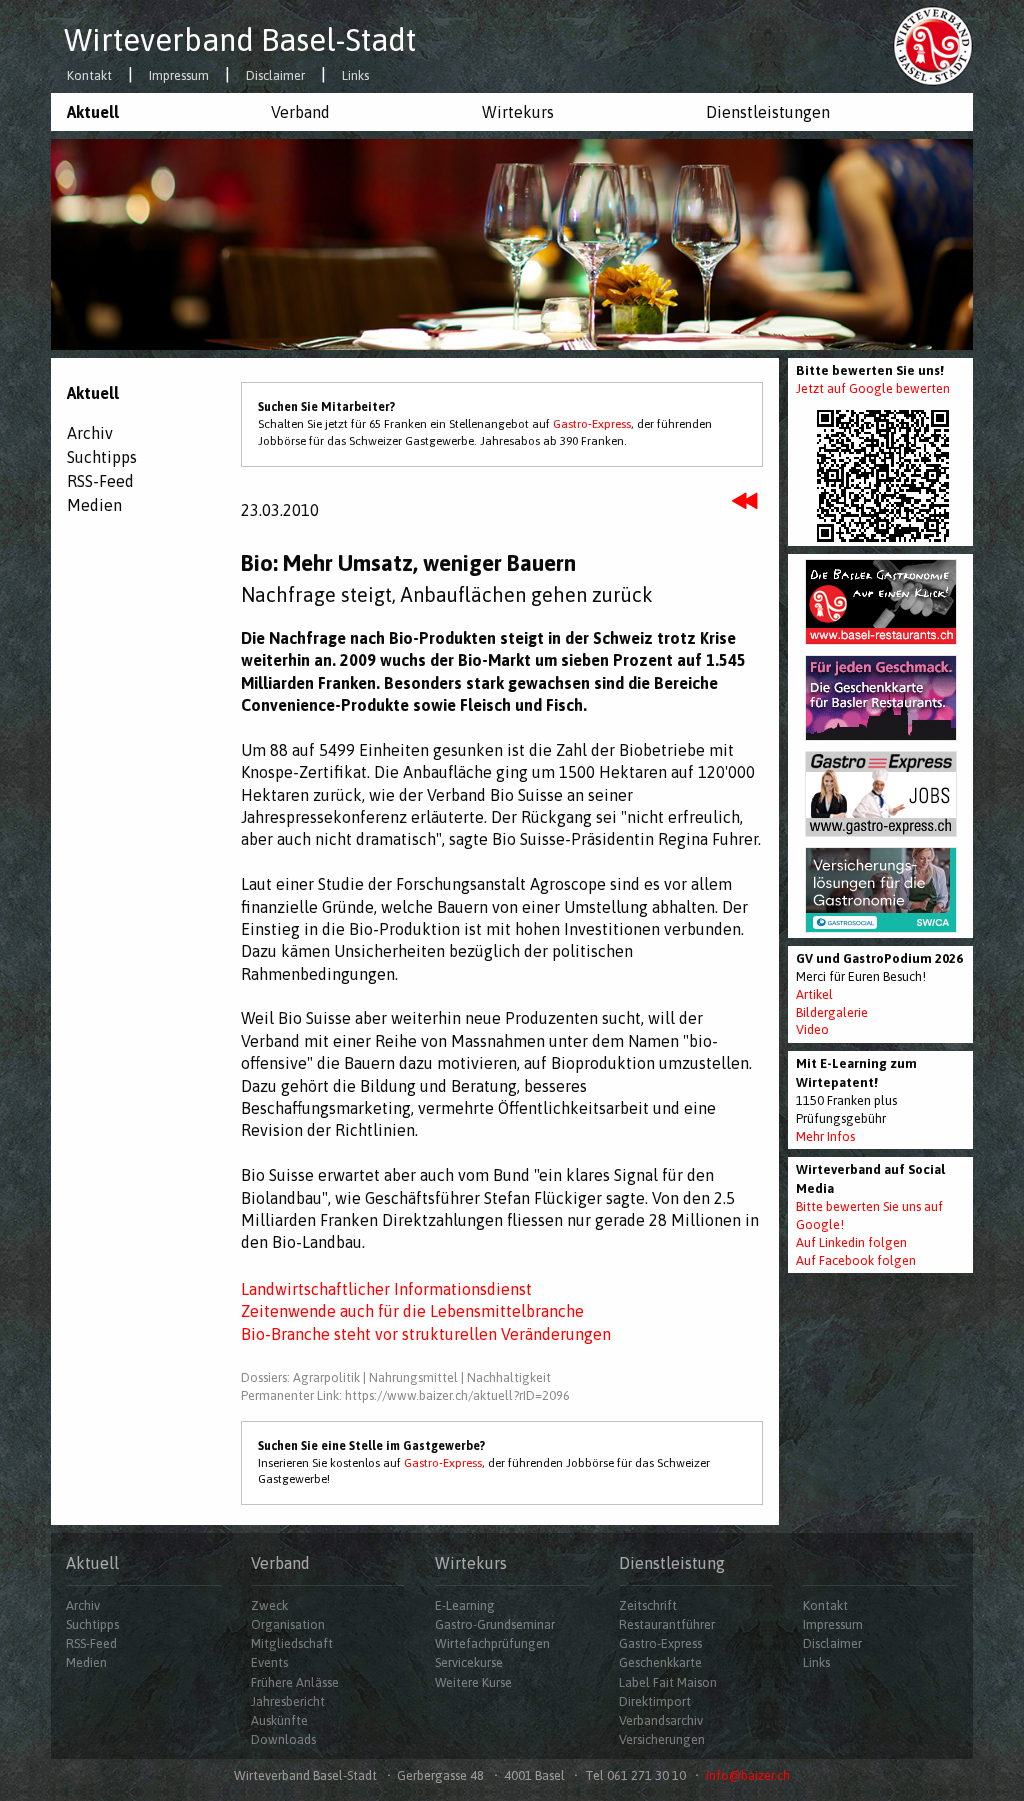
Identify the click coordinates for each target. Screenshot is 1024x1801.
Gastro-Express (592, 424)
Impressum (179, 76)
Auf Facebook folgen (856, 1260)
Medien (94, 505)
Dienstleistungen (768, 112)
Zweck (269, 1605)
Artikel (814, 994)
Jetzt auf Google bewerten (873, 388)
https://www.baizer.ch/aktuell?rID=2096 (457, 1395)
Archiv (90, 433)
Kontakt (89, 76)
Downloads (283, 1739)
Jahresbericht (288, 1701)
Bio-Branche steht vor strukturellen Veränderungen (426, 1334)
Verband (300, 112)
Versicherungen (662, 1739)
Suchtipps (102, 457)
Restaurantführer (667, 1624)
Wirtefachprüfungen (492, 1643)
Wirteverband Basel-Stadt (240, 40)
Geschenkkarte (660, 1662)
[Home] (933, 45)
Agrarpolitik (326, 1377)
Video (812, 1029)
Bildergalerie (832, 1012)
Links (355, 76)
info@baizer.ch (748, 1775)
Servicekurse (469, 1662)
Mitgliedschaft (292, 1643)
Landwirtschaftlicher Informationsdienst (386, 1289)
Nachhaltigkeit (509, 1377)
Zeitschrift (648, 1605)
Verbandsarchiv (661, 1720)
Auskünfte (279, 1720)
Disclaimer (275, 76)
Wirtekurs (518, 112)
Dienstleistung (672, 1563)
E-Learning (465, 1605)
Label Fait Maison (668, 1682)
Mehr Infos (825, 1136)
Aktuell (93, 112)
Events (269, 1662)
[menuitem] (153, 112)
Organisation (288, 1624)
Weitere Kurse (473, 1682)
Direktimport (655, 1701)
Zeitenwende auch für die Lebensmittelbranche (412, 1311)
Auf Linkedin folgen (851, 1242)
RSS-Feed (100, 481)
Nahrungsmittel (413, 1377)
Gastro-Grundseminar (495, 1624)
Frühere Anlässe (295, 1682)
